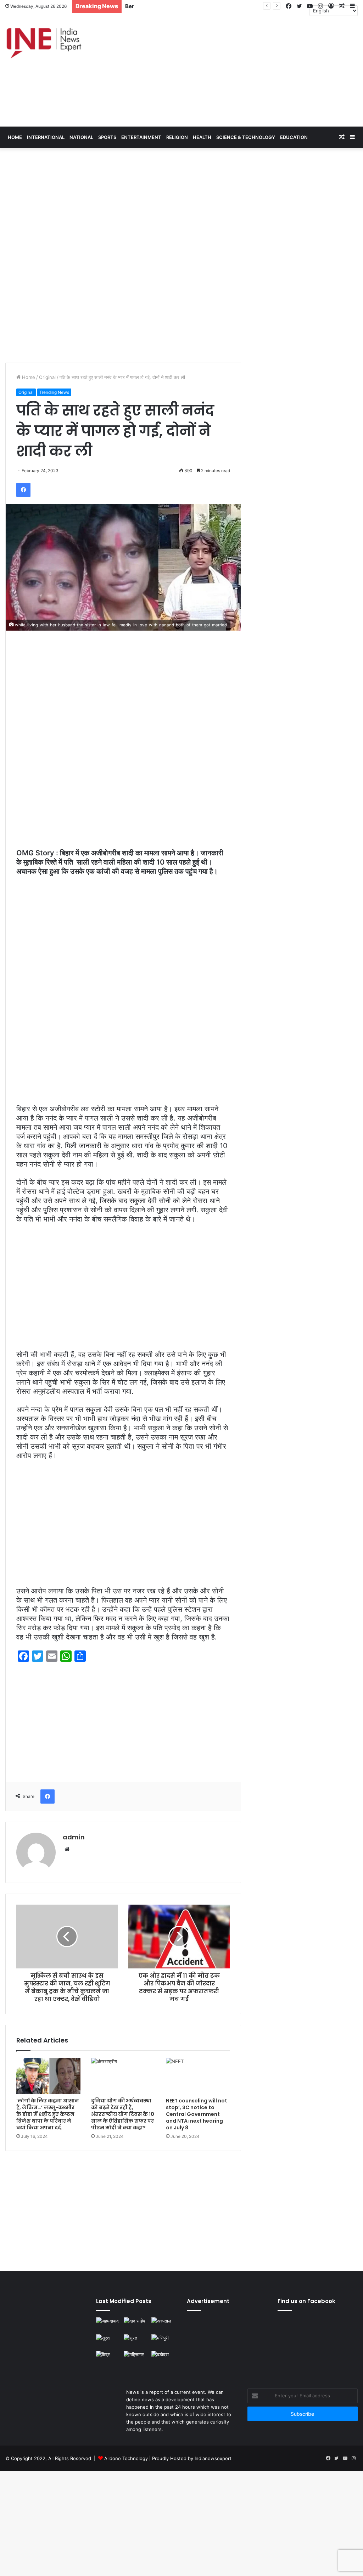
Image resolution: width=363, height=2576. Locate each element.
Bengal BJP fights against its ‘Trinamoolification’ (189, 6)
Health (202, 137)
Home (28, 377)
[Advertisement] (242, 70)
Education (294, 137)
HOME (15, 137)
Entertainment (141, 137)
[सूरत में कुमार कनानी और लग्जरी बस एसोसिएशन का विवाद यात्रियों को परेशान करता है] (108, 2341)
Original (47, 377)
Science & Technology (246, 137)
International (46, 137)
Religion (177, 137)
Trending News (54, 392)
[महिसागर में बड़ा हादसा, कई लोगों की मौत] (136, 2358)
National (81, 137)
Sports (107, 137)
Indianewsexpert (213, 2458)
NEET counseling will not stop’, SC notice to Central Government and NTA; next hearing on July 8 (197, 2114)
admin (74, 1837)
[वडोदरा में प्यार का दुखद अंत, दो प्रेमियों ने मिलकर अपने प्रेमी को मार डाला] (164, 2361)
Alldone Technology (126, 2458)
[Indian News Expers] (44, 43)
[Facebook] (23, 490)
